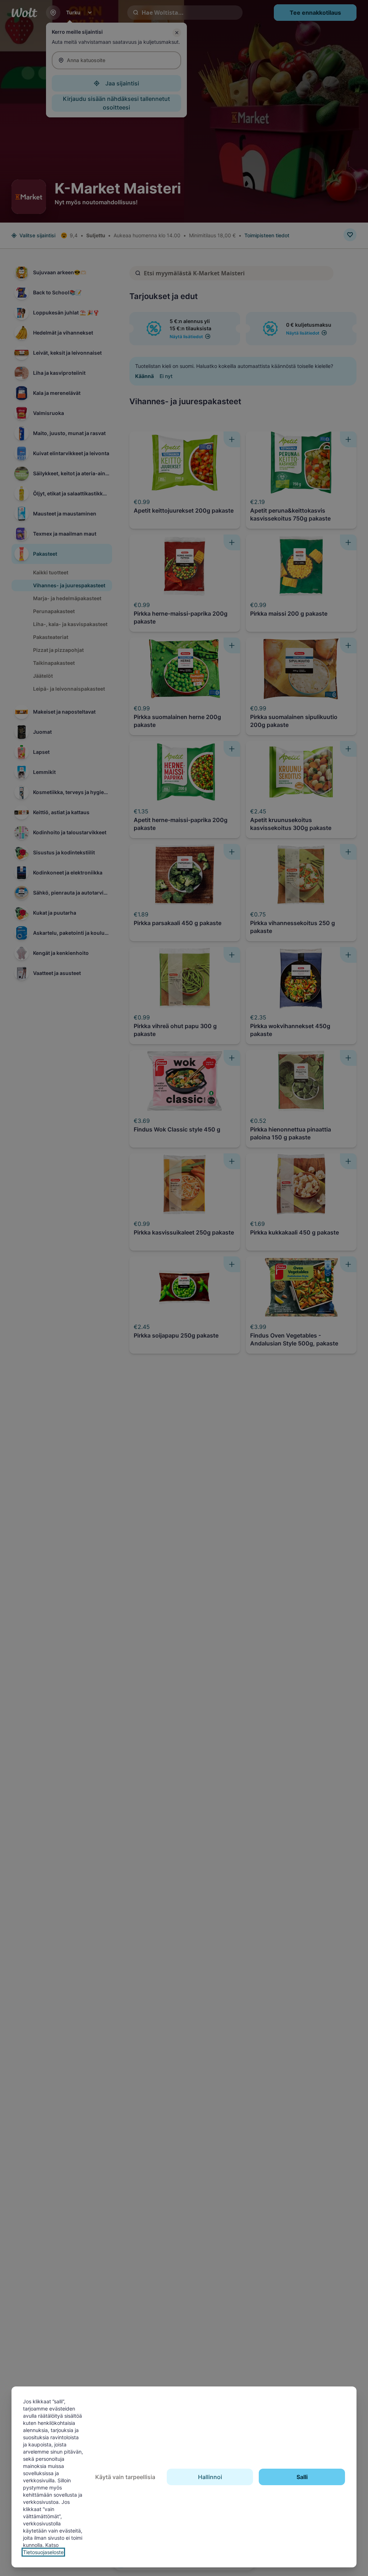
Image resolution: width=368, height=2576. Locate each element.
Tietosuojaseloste (43, 2552)
